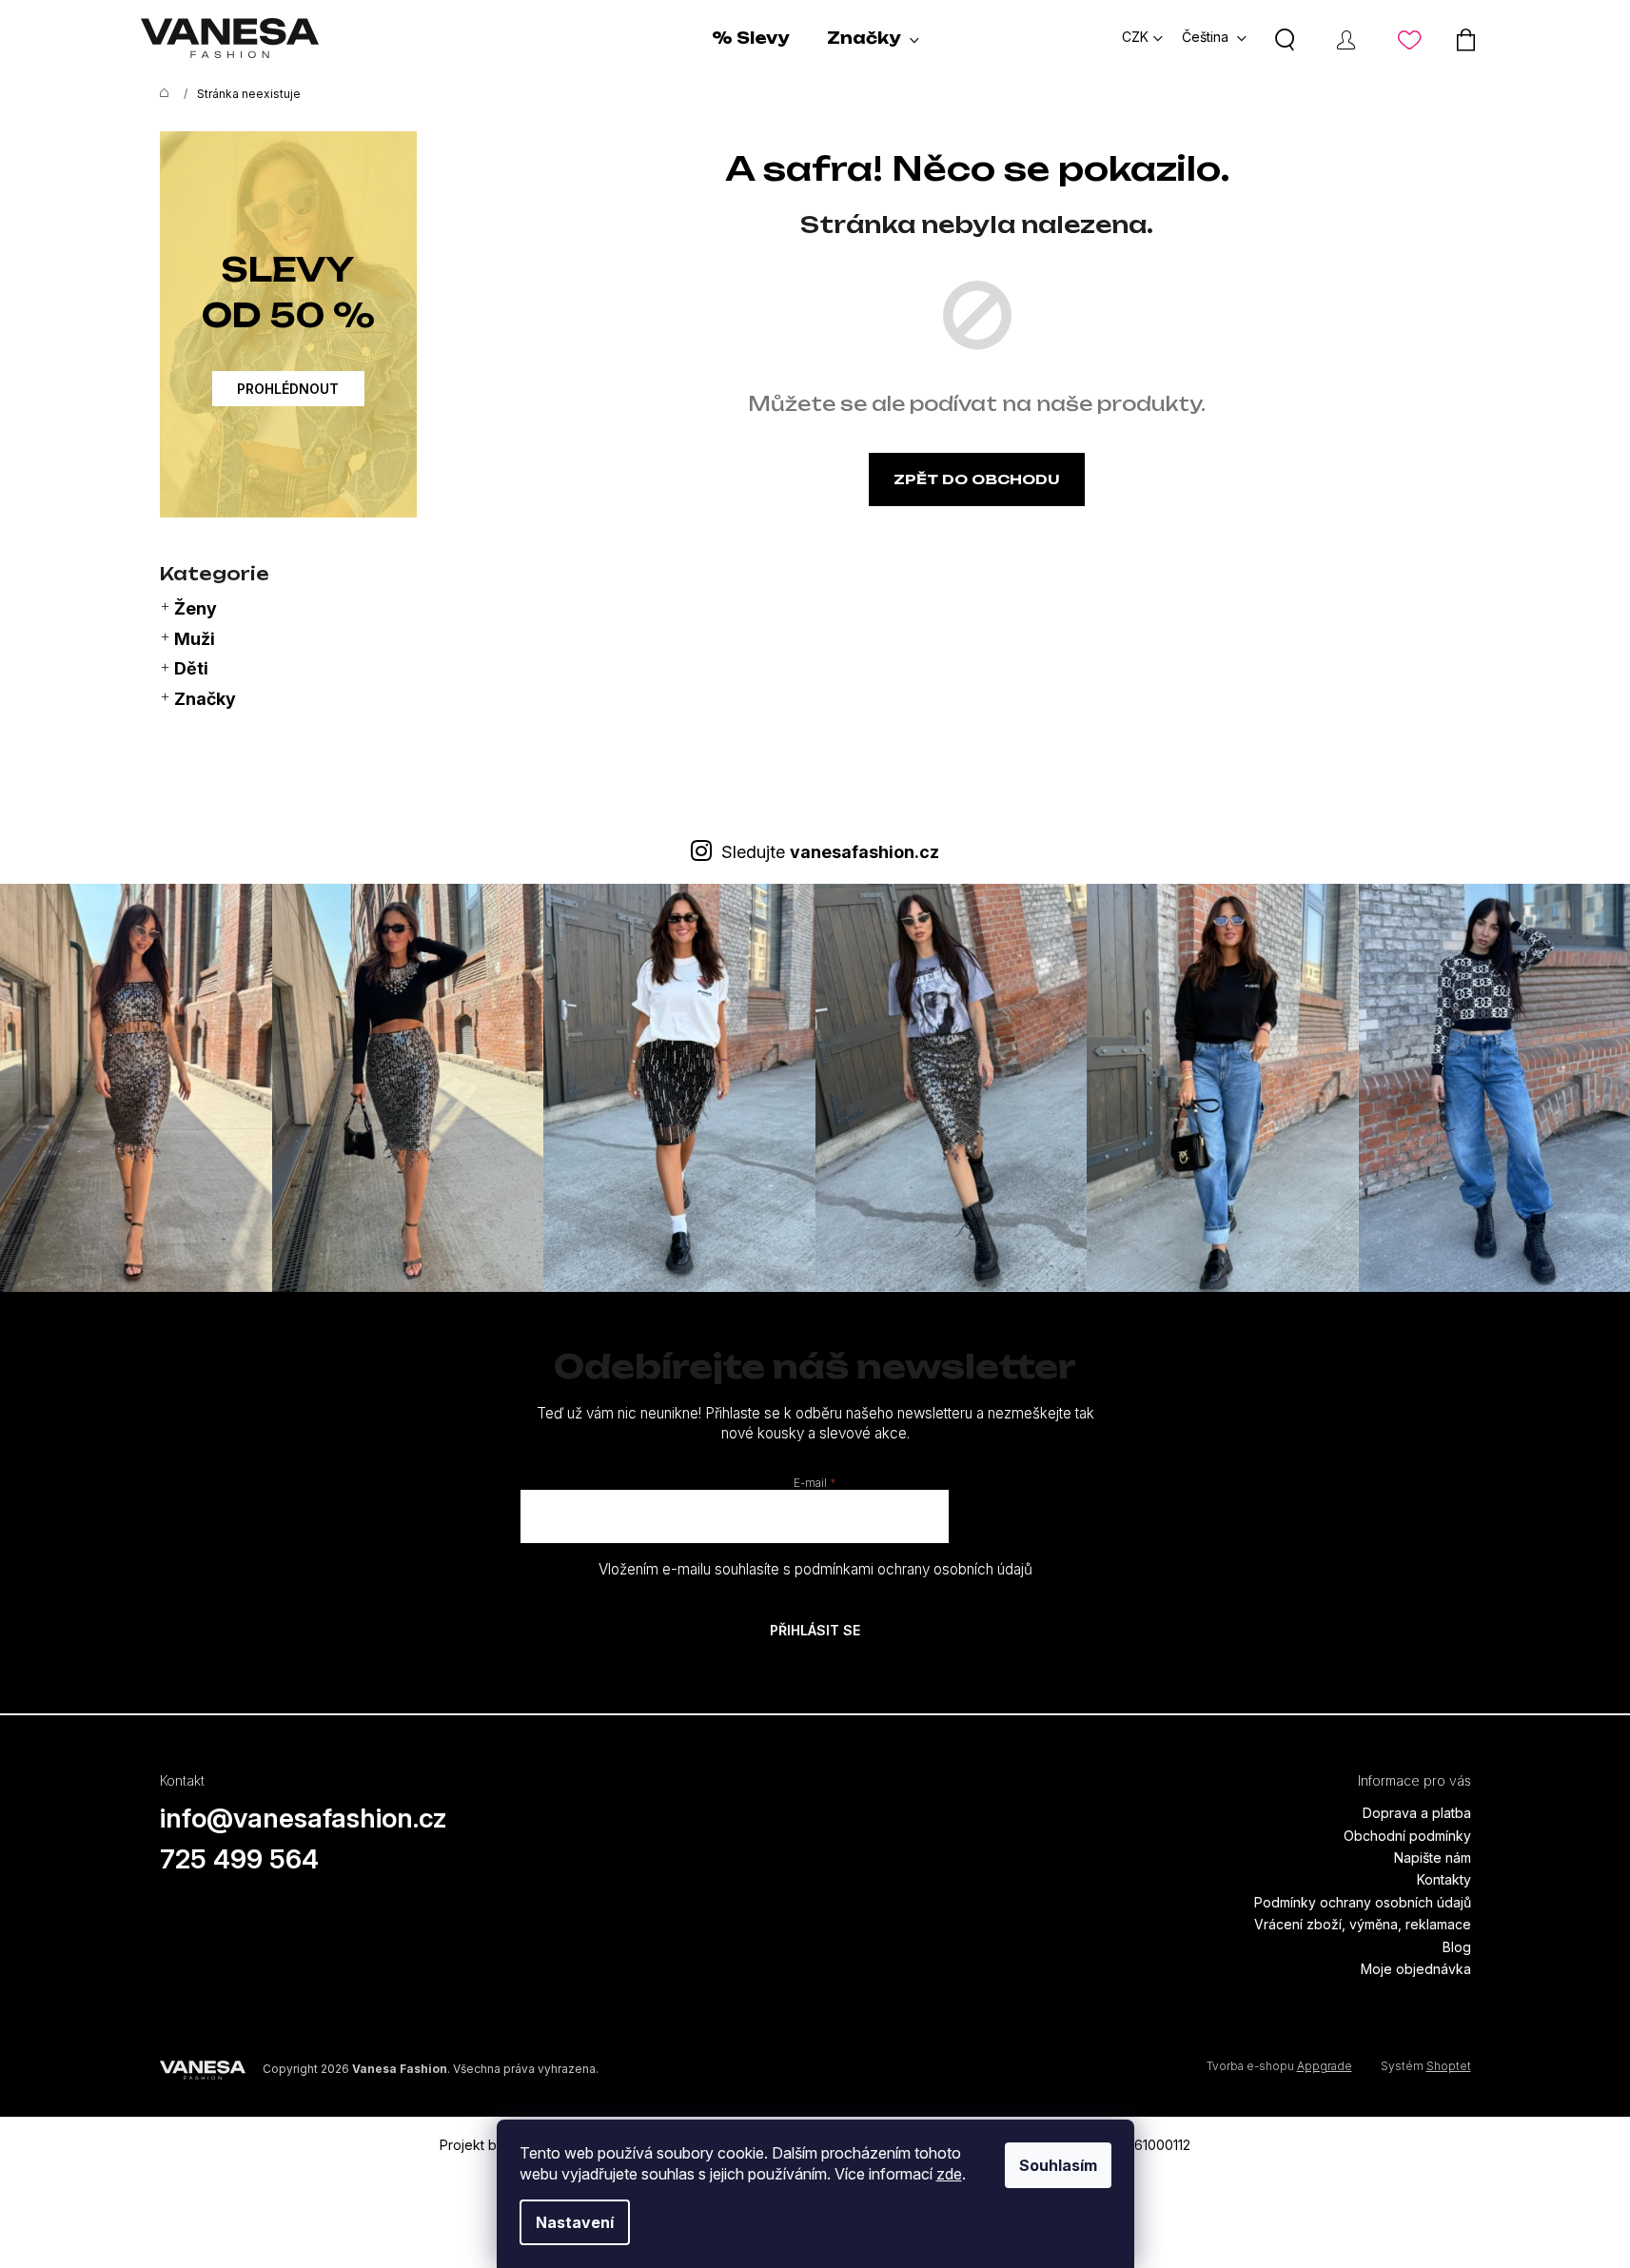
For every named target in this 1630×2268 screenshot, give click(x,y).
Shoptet (1449, 2066)
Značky (205, 699)
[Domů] (160, 94)
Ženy (196, 608)
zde (949, 2174)
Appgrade (1325, 2066)
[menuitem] (750, 38)
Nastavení (575, 2222)
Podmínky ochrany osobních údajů (1363, 1902)
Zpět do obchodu (977, 479)
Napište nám (1433, 1857)
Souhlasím (1058, 2165)
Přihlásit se (815, 1630)
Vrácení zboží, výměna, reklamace (1363, 1924)
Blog (1457, 1947)
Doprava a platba (1417, 1813)
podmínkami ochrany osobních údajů (913, 1569)
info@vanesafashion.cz (304, 1818)
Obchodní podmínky (1407, 1836)
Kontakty (1444, 1879)
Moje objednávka (1416, 1969)
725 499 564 (239, 1859)
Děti (191, 668)
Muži (195, 639)
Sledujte (830, 852)
